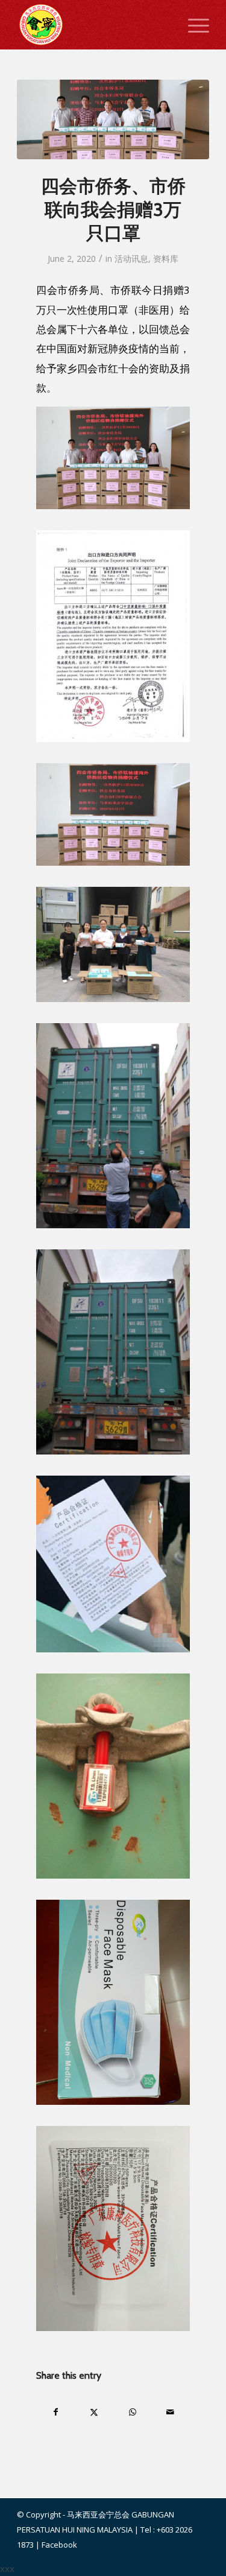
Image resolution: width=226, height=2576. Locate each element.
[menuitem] (193, 25)
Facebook (59, 2545)
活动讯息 (131, 259)
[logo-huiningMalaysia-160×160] (94, 25)
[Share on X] (94, 2412)
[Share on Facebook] (56, 2412)
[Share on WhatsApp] (133, 2412)
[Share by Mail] (171, 2412)
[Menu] (193, 25)
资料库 (166, 259)
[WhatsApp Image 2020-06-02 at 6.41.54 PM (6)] (113, 119)
